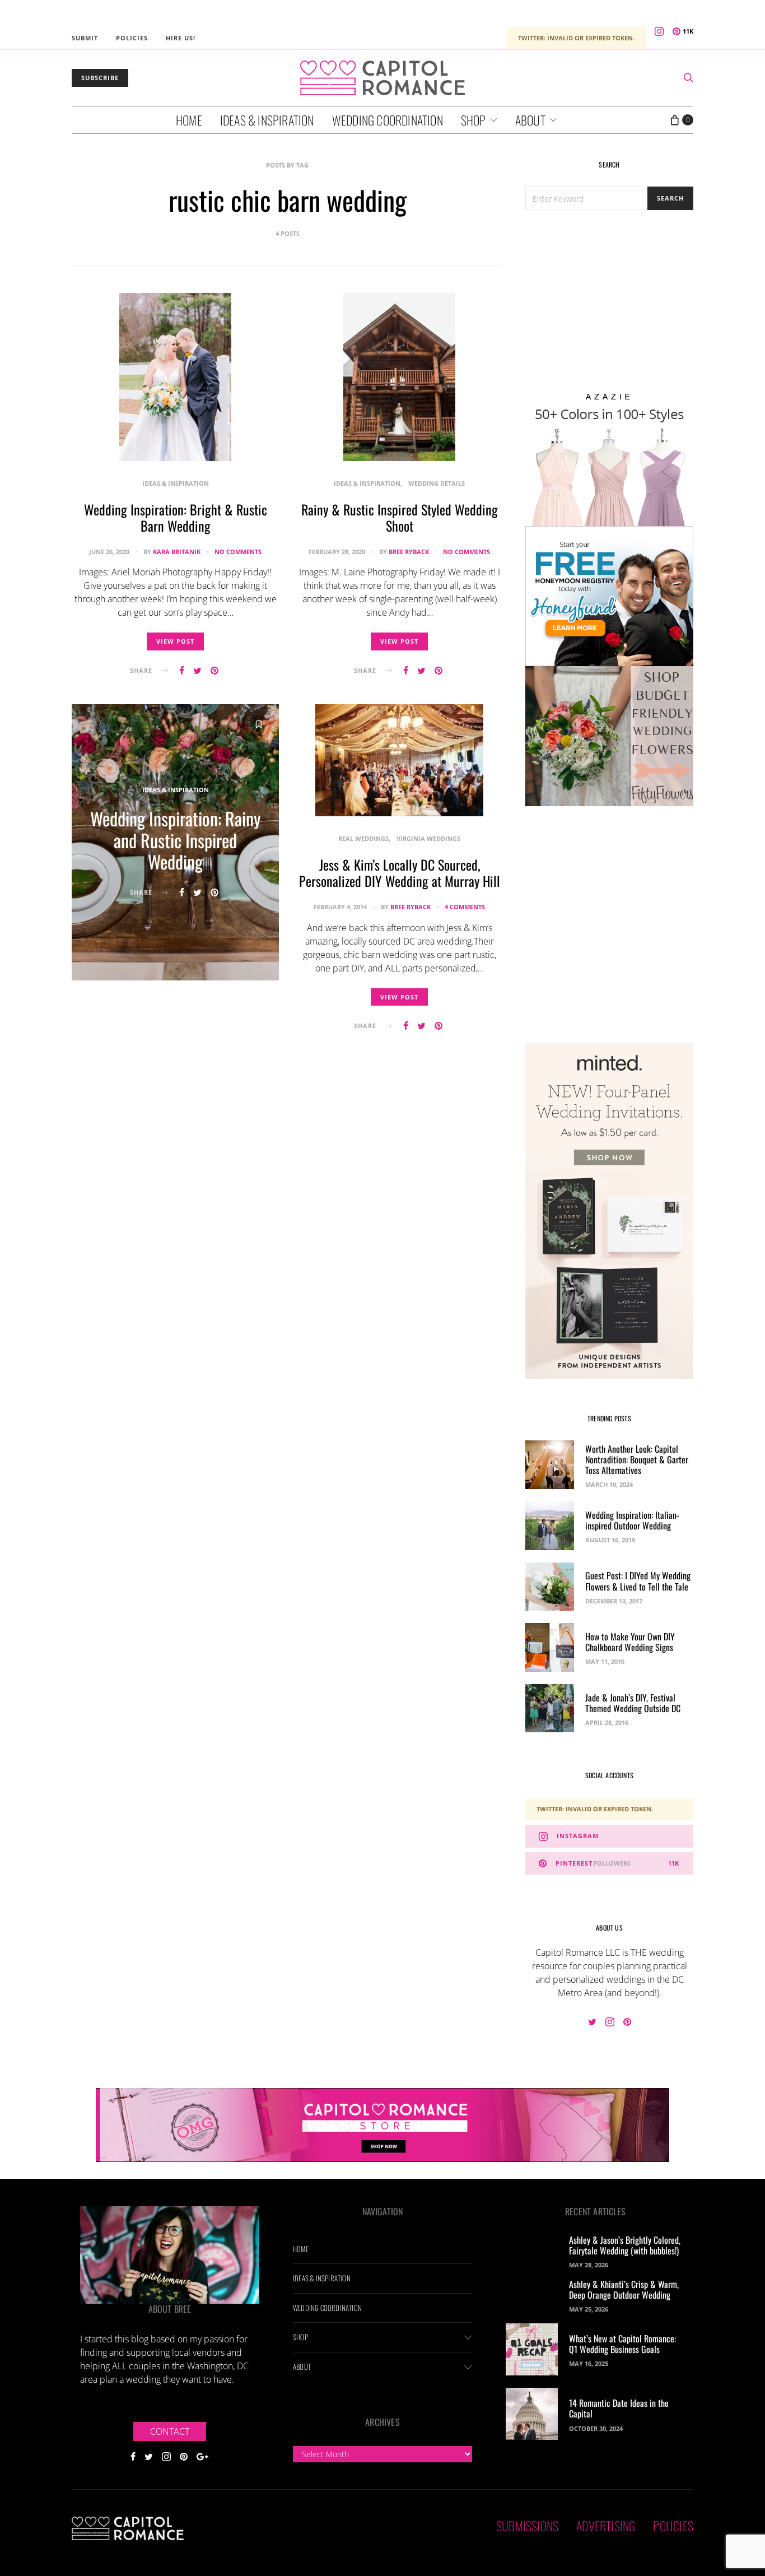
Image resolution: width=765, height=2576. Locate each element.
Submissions (527, 2526)
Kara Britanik (177, 552)
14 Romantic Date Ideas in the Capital (619, 2408)
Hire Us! (181, 38)
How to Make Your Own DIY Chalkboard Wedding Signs (630, 1642)
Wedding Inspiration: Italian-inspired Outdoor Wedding (632, 1520)
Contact (170, 2431)
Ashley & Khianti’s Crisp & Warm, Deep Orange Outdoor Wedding (624, 2289)
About (530, 120)
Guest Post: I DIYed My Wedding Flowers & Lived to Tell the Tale (638, 1581)
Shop (474, 120)
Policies (132, 38)
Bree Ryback (409, 552)
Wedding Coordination (388, 120)
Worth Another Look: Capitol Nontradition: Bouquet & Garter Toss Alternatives (637, 1459)
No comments (238, 552)
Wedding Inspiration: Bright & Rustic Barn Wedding (176, 517)
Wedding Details (437, 483)
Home (189, 120)
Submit (85, 38)
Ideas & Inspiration (267, 120)
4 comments (465, 907)
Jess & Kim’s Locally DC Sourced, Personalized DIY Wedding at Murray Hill (400, 873)
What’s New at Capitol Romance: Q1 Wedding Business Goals (622, 2344)
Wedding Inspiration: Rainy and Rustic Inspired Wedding (176, 840)
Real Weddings (363, 838)
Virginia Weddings (428, 838)
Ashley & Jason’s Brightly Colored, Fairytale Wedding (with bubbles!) (625, 2245)
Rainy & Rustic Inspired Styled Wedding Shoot (400, 517)
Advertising (606, 2526)
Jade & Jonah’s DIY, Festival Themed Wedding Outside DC (633, 1703)
